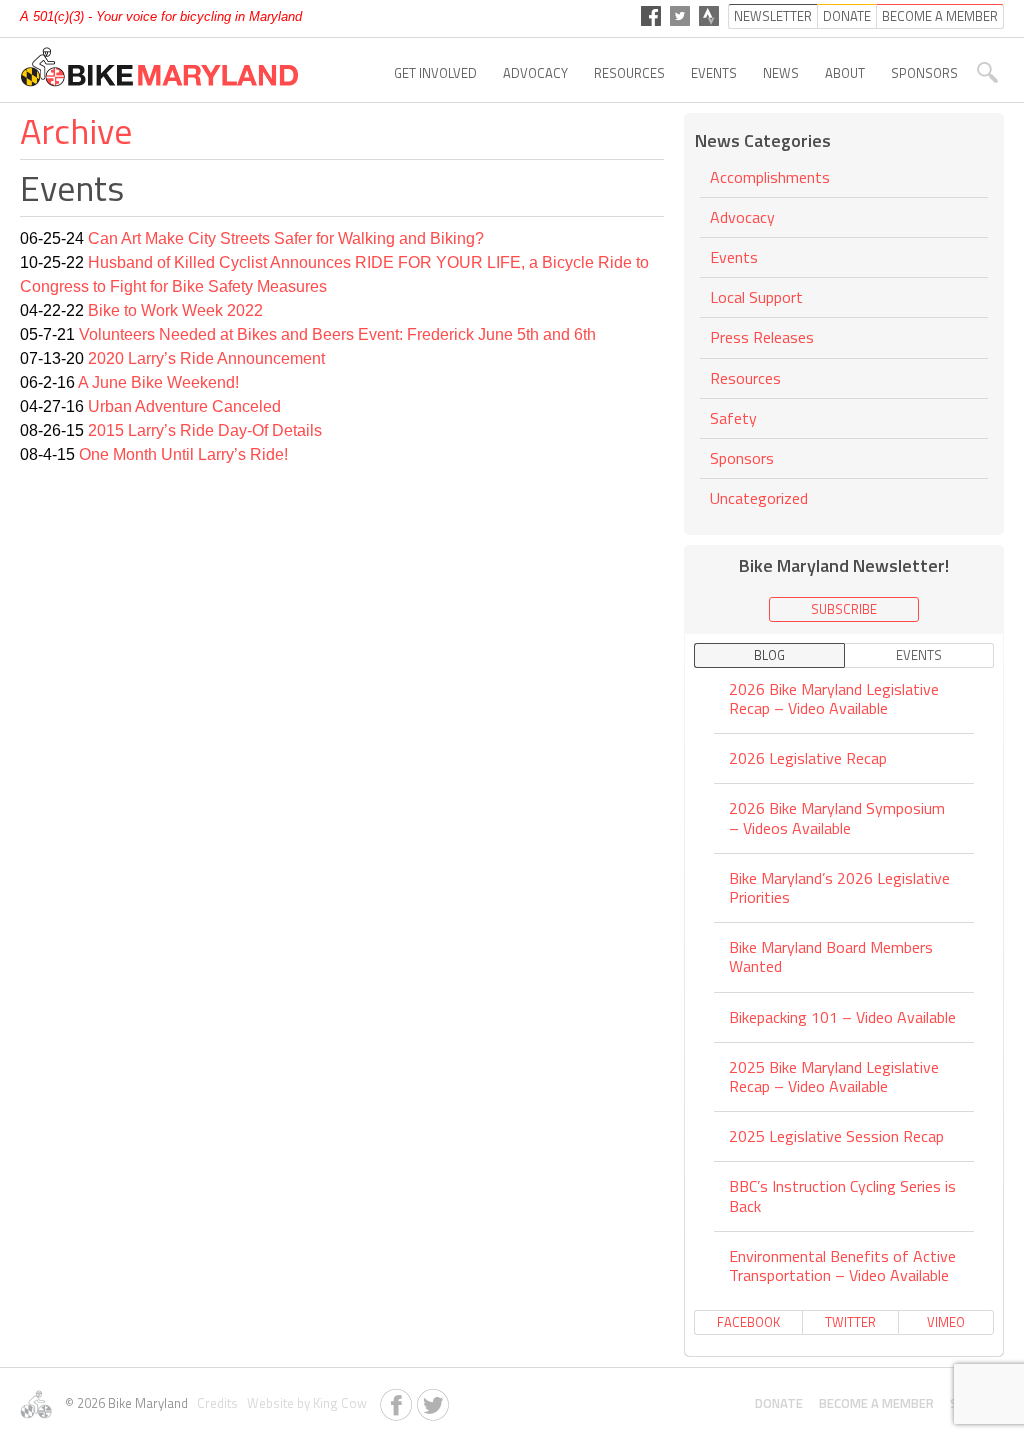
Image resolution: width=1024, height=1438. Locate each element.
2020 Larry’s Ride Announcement (206, 358)
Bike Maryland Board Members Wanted (831, 956)
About (845, 73)
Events (714, 73)
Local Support (756, 297)
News (781, 73)
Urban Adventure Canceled (184, 406)
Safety (733, 418)
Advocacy (535, 73)
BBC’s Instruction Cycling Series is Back (842, 1195)
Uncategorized (759, 498)
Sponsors (924, 73)
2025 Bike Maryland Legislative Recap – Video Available (834, 1076)
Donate (779, 1403)
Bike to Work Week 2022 (175, 310)
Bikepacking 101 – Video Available (842, 1017)
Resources (629, 73)
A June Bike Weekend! (158, 382)
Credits (216, 1403)
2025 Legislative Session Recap (836, 1136)
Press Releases (762, 337)
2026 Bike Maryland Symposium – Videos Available (837, 817)
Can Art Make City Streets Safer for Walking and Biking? (286, 238)
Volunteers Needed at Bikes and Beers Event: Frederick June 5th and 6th (337, 334)
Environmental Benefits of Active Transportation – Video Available (842, 1265)
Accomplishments (770, 178)
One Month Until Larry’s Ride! (183, 454)
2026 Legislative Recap (808, 758)
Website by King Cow (304, 1403)
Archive (76, 130)
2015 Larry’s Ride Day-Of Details (205, 430)
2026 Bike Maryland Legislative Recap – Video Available (834, 700)
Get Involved (435, 73)
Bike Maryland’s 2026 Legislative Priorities (839, 887)
